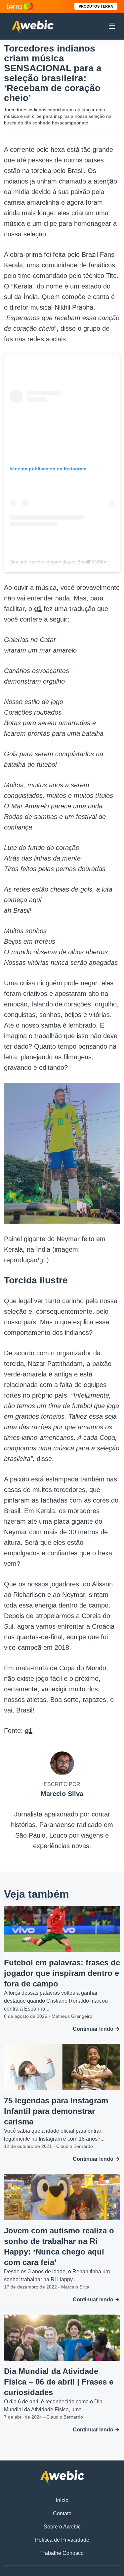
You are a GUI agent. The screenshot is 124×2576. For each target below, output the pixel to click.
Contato (62, 2513)
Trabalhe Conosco (62, 2553)
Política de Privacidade (62, 2540)
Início (62, 2500)
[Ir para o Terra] (20, 6)
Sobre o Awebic (62, 2527)
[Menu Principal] (112, 27)
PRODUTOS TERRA (96, 6)
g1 (38, 609)
